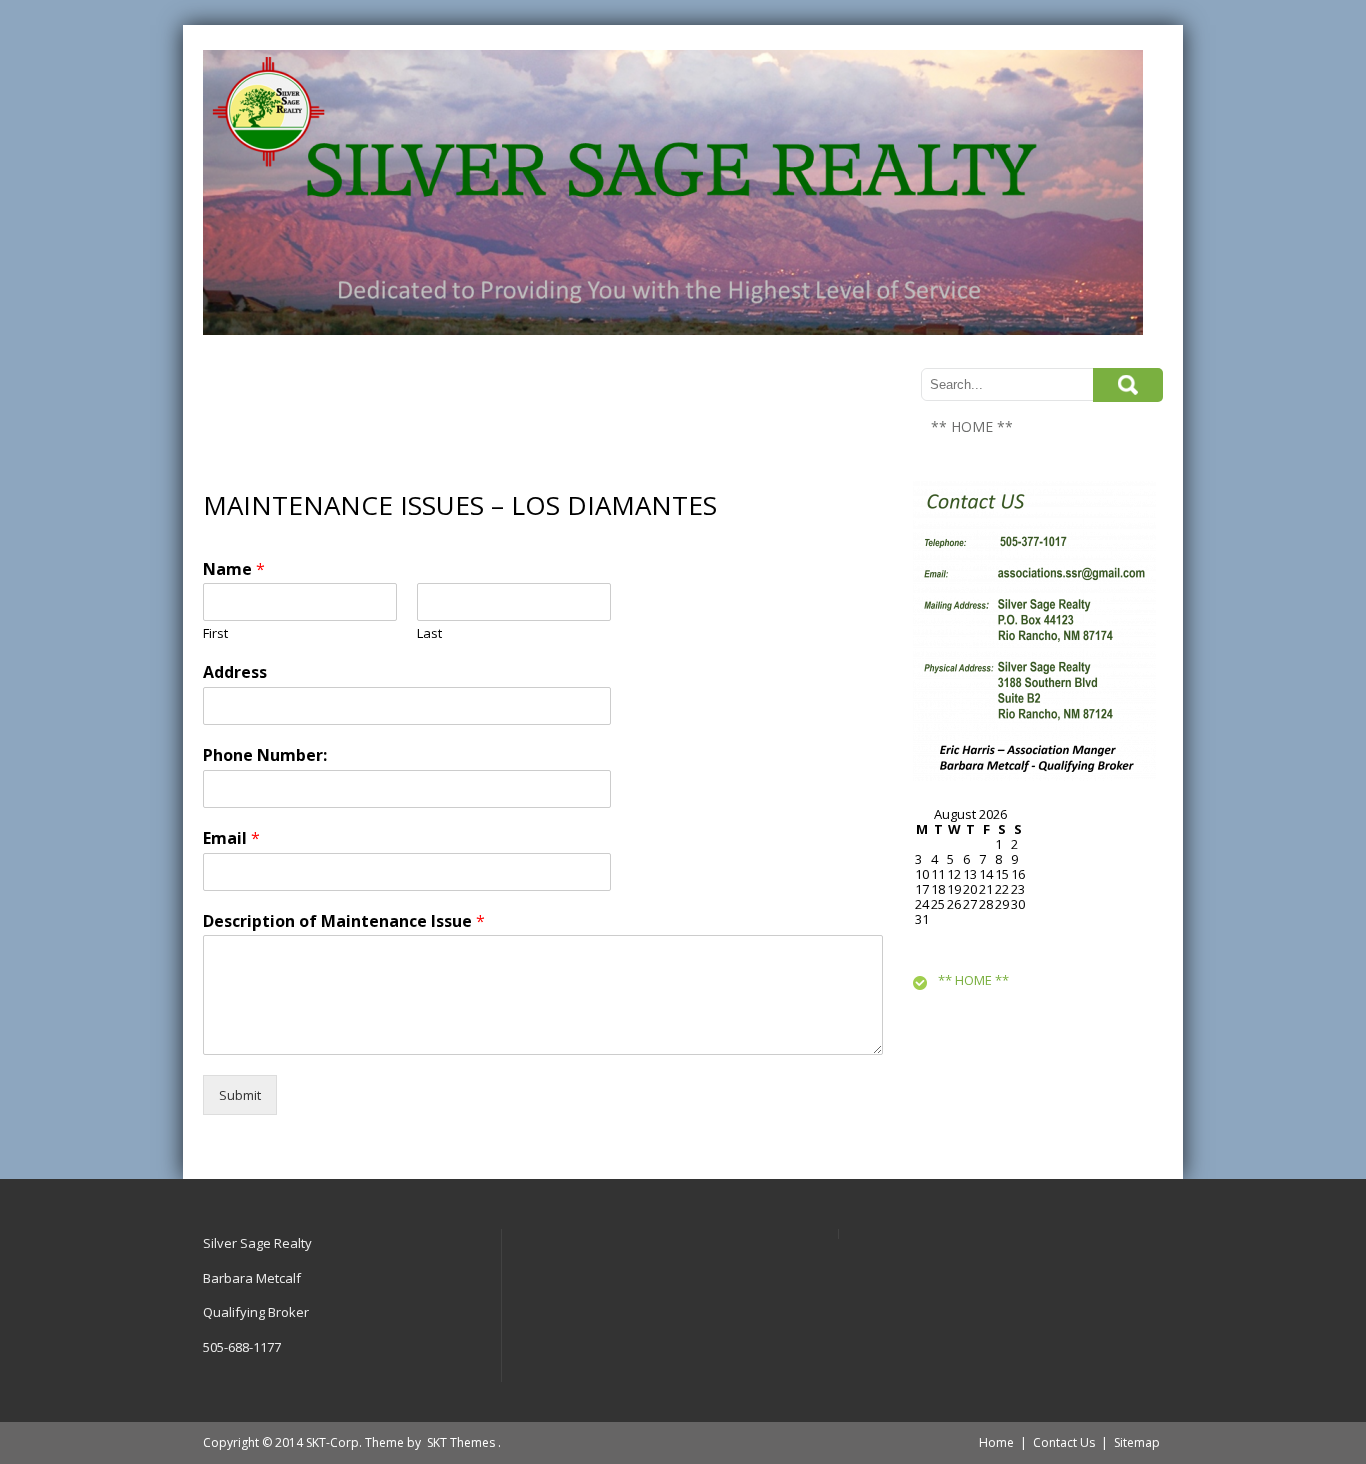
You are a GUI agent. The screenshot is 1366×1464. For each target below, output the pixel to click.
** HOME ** (972, 426)
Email (231, 838)
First (215, 633)
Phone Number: (265, 755)
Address (235, 672)
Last (429, 633)
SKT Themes (461, 1442)
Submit (240, 1095)
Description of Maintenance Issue (344, 921)
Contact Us (1064, 1442)
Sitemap (1137, 1442)
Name (234, 569)
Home (996, 1442)
